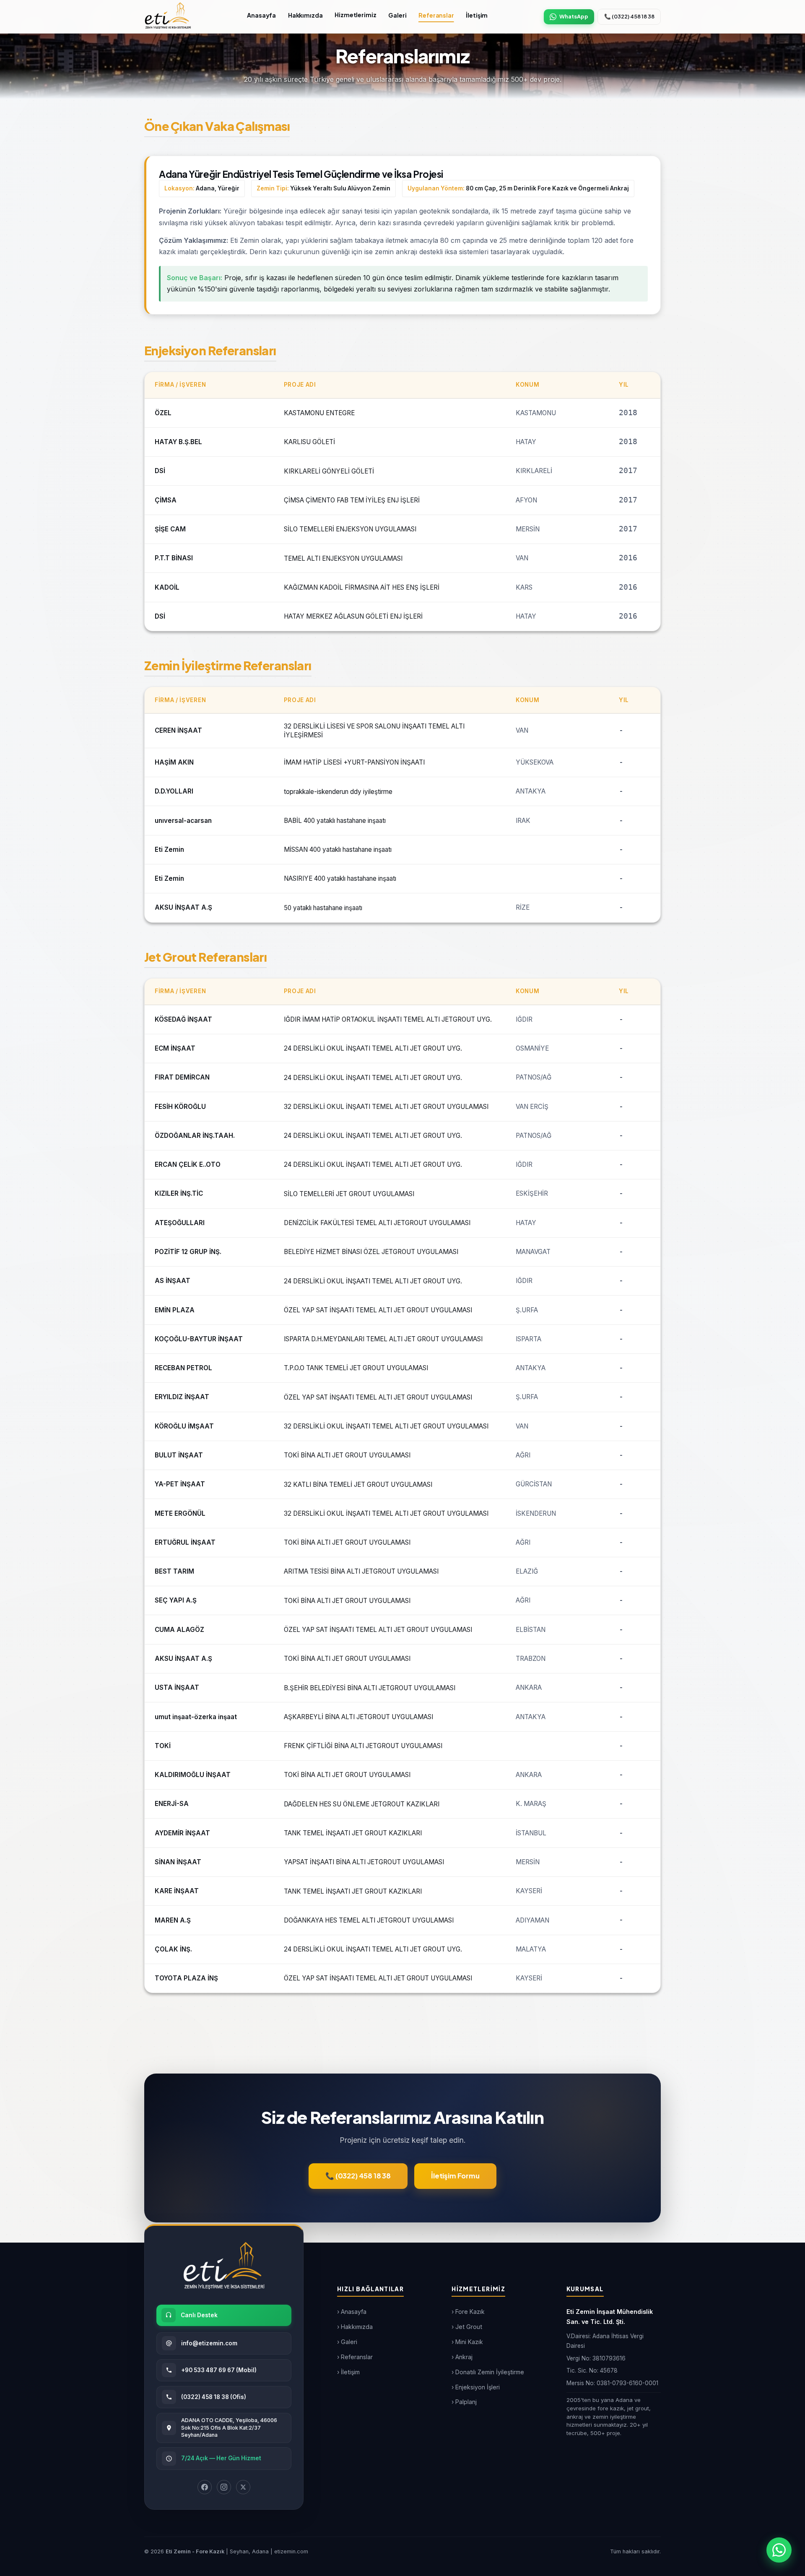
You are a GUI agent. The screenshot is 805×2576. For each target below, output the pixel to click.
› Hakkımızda (355, 2327)
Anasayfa (261, 15)
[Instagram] (224, 2487)
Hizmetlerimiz (355, 15)
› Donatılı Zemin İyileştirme (488, 2372)
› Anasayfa (352, 2312)
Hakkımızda (305, 15)
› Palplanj (464, 2402)
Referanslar (436, 15)
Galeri (397, 15)
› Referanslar (355, 2357)
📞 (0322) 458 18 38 (629, 16)
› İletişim (348, 2372)
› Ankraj (462, 2357)
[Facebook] (205, 2487)
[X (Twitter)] (243, 2487)
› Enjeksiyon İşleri (476, 2387)
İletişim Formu (455, 2176)
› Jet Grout (467, 2327)
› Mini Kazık (467, 2342)
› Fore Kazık (468, 2312)
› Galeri (347, 2342)
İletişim (477, 15)
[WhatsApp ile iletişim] (779, 2550)
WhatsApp (574, 16)
